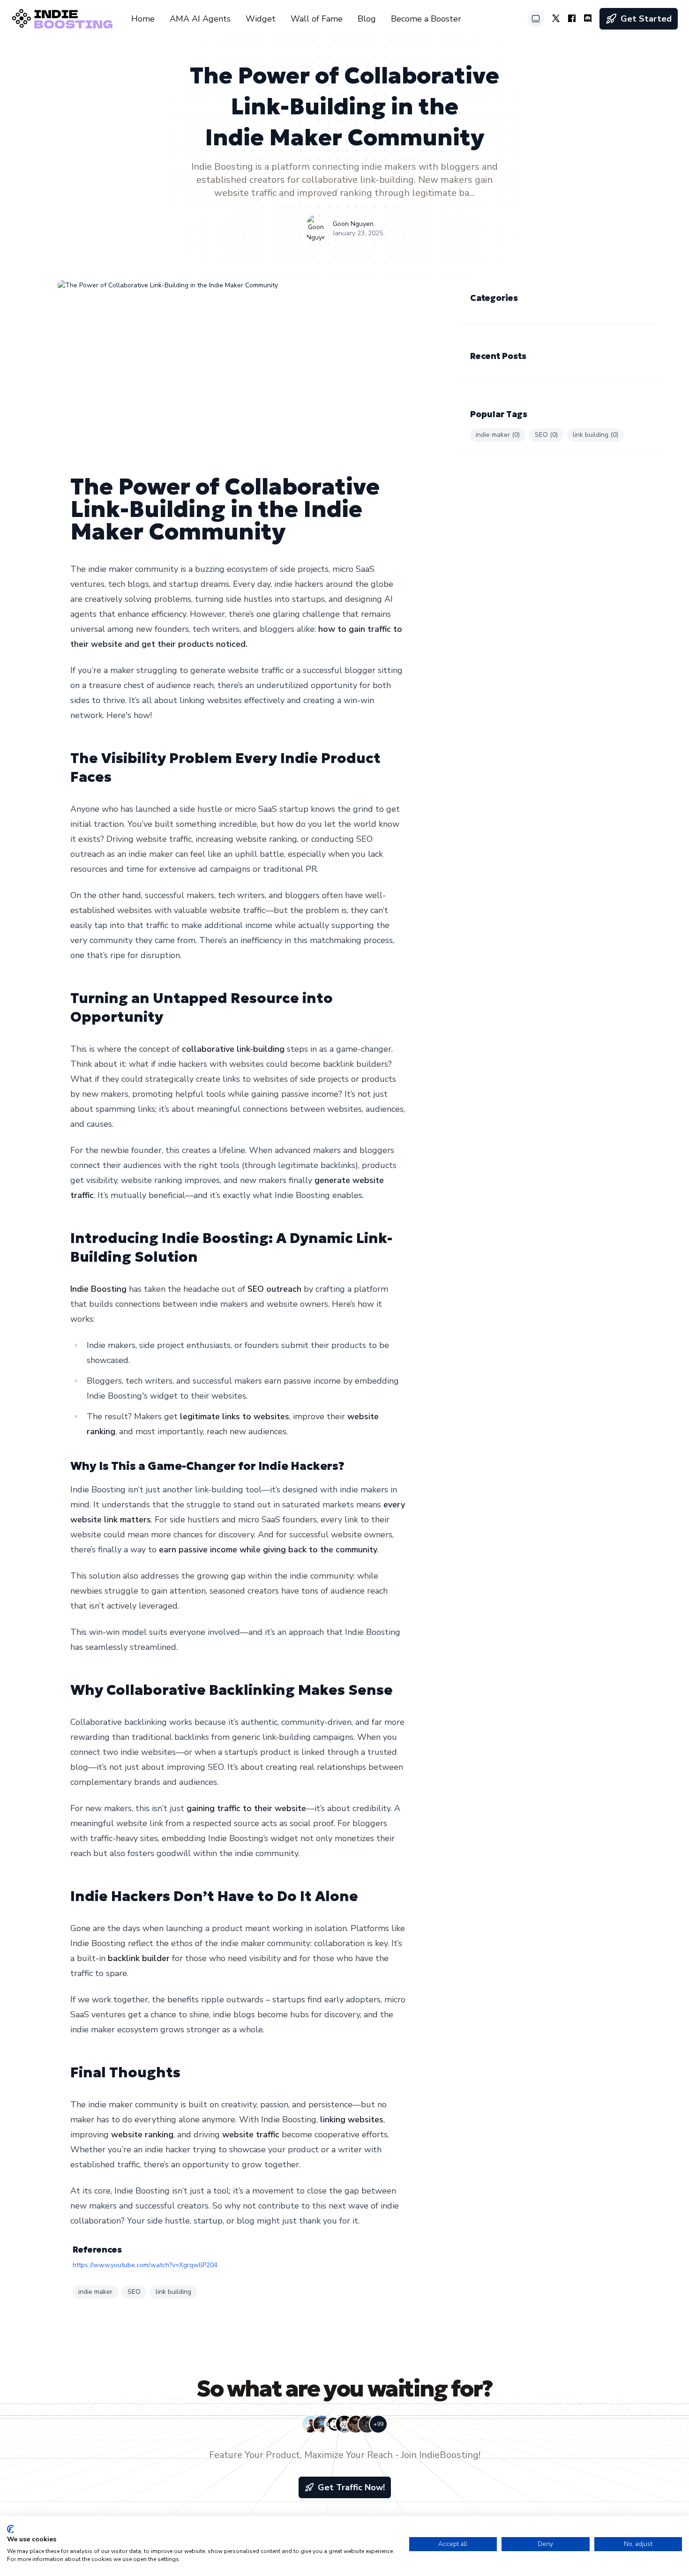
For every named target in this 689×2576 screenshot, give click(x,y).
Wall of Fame (317, 19)
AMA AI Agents (200, 19)
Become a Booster (426, 19)
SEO (134, 2292)
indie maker (95, 2292)
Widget (261, 19)
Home (143, 19)
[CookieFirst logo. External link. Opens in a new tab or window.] (11, 2529)
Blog (367, 19)
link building (173, 2292)
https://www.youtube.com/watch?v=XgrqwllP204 (145, 2265)
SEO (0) (546, 435)
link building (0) (595, 435)
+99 (378, 2424)
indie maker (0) (498, 435)
